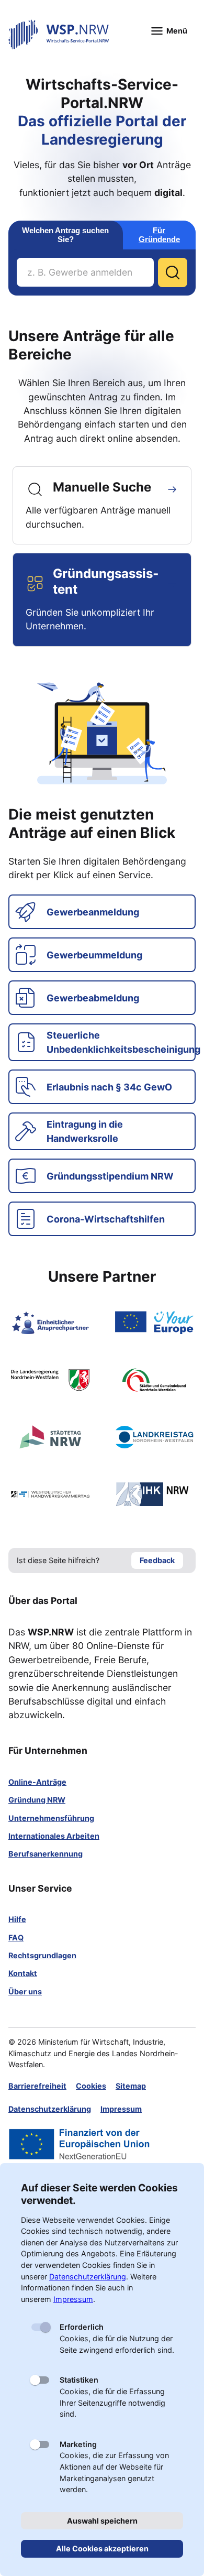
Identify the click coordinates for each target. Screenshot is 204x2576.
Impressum (121, 2109)
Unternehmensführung (51, 1818)
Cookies (91, 2086)
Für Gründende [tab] (159, 235)
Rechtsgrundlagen (42, 1955)
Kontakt (23, 1973)
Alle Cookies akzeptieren (102, 2548)
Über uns (25, 1991)
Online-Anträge (37, 1782)
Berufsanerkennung (46, 1854)
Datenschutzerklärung (50, 2109)
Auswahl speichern (102, 2521)
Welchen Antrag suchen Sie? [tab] (65, 235)
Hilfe (17, 1919)
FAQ (16, 1938)
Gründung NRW (37, 1800)
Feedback (157, 1560)
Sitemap (131, 2086)
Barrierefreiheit (37, 2086)
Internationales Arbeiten (54, 1836)
